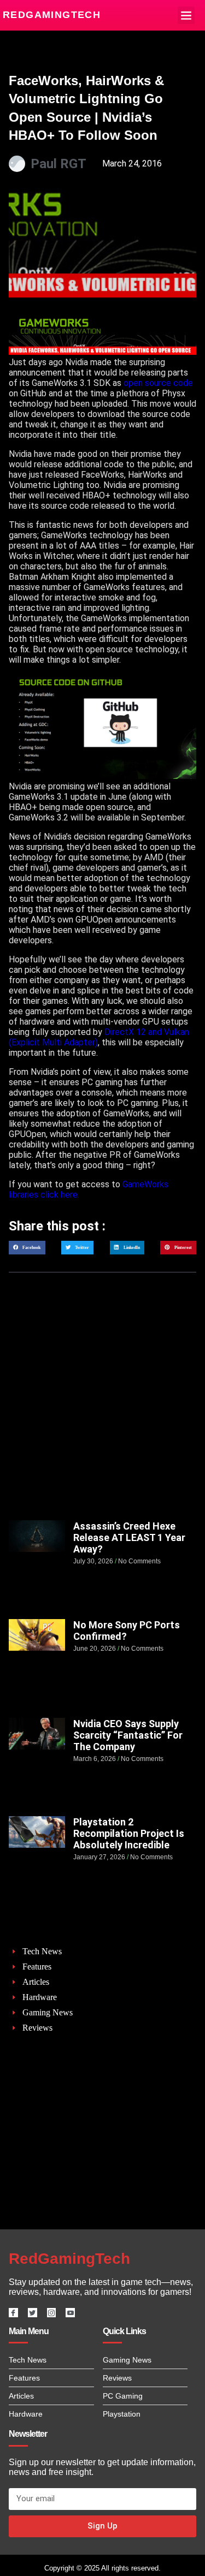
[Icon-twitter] (33, 2313)
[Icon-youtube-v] (70, 2313)
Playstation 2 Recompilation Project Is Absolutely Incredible (129, 1833)
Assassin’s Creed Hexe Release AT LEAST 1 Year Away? (129, 1537)
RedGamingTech (52, 15)
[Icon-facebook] (13, 2313)
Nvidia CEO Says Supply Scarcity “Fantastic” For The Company (128, 1735)
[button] (186, 15)
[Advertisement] (102, 1407)
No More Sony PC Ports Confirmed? (127, 1631)
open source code (158, 383)
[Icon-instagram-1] (52, 2313)
